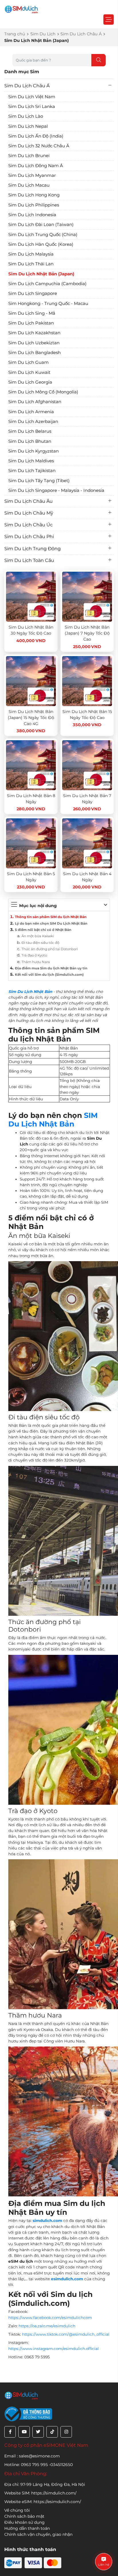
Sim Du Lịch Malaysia (31, 254)
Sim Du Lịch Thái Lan (31, 264)
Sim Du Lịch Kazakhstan (34, 333)
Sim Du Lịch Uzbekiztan (34, 343)
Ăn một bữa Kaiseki (38, 936)
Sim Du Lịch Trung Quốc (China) (43, 234)
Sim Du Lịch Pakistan (31, 323)
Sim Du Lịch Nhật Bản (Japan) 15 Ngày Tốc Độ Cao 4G (31, 718)
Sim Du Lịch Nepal (28, 126)
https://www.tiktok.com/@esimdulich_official (66, 2334)
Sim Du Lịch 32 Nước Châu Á (39, 146)
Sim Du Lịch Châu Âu (28, 501)
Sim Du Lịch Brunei (29, 155)
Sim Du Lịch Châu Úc (28, 525)
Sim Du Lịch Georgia (30, 382)
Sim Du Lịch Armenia (31, 412)
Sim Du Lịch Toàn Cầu (29, 560)
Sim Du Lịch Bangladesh (35, 352)
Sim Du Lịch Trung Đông (33, 549)
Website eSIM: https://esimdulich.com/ (43, 2502)
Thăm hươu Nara (36, 962)
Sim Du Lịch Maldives (31, 461)
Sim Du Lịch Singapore (33, 293)
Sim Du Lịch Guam (28, 362)
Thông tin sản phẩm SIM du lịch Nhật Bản (51, 917)
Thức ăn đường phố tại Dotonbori (50, 949)
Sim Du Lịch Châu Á (81, 34)
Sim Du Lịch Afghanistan (35, 402)
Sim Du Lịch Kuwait (29, 372)
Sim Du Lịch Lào (26, 116)
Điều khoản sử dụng (24, 2522)
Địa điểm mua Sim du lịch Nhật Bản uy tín (51, 968)
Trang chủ (15, 34)
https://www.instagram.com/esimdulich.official (54, 2349)
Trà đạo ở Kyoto (34, 955)
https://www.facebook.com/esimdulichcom (50, 2318)
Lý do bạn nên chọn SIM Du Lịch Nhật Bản (51, 923)
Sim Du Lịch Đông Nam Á (36, 166)
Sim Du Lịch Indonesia (32, 215)
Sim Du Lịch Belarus (30, 431)
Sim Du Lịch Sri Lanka (32, 106)
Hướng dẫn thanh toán (27, 2528)
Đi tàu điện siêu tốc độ (40, 943)
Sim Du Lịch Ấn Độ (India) (36, 136)
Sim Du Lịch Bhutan (30, 441)
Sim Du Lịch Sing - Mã (32, 313)
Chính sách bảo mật (24, 2516)
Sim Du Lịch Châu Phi (29, 537)
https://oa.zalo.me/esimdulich (47, 2326)
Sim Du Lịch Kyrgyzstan (34, 451)
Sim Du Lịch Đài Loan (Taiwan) (41, 224)
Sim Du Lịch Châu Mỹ (29, 513)
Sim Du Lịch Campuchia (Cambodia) (47, 284)
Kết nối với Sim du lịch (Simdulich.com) (49, 975)
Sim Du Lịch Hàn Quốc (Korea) (41, 244)
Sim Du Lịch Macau (29, 185)
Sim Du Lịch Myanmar (32, 175)
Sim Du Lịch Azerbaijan (33, 421)
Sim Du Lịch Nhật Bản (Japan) (41, 274)
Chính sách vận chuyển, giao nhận (38, 2534)
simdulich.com (47, 2221)
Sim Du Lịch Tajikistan (32, 470)
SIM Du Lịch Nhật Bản (53, 1120)
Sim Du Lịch (43, 34)
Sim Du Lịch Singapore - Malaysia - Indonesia (56, 490)
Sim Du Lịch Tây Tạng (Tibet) (39, 481)
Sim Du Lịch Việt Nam (32, 97)
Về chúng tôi (17, 2510)
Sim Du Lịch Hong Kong (34, 195)
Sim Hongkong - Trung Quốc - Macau (48, 303)
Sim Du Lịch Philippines (34, 205)
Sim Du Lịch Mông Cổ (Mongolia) (43, 392)
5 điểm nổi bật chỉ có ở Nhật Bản (43, 930)
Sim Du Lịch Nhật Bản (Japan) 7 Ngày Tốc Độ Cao (87, 633)
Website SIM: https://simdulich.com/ (40, 2493)
